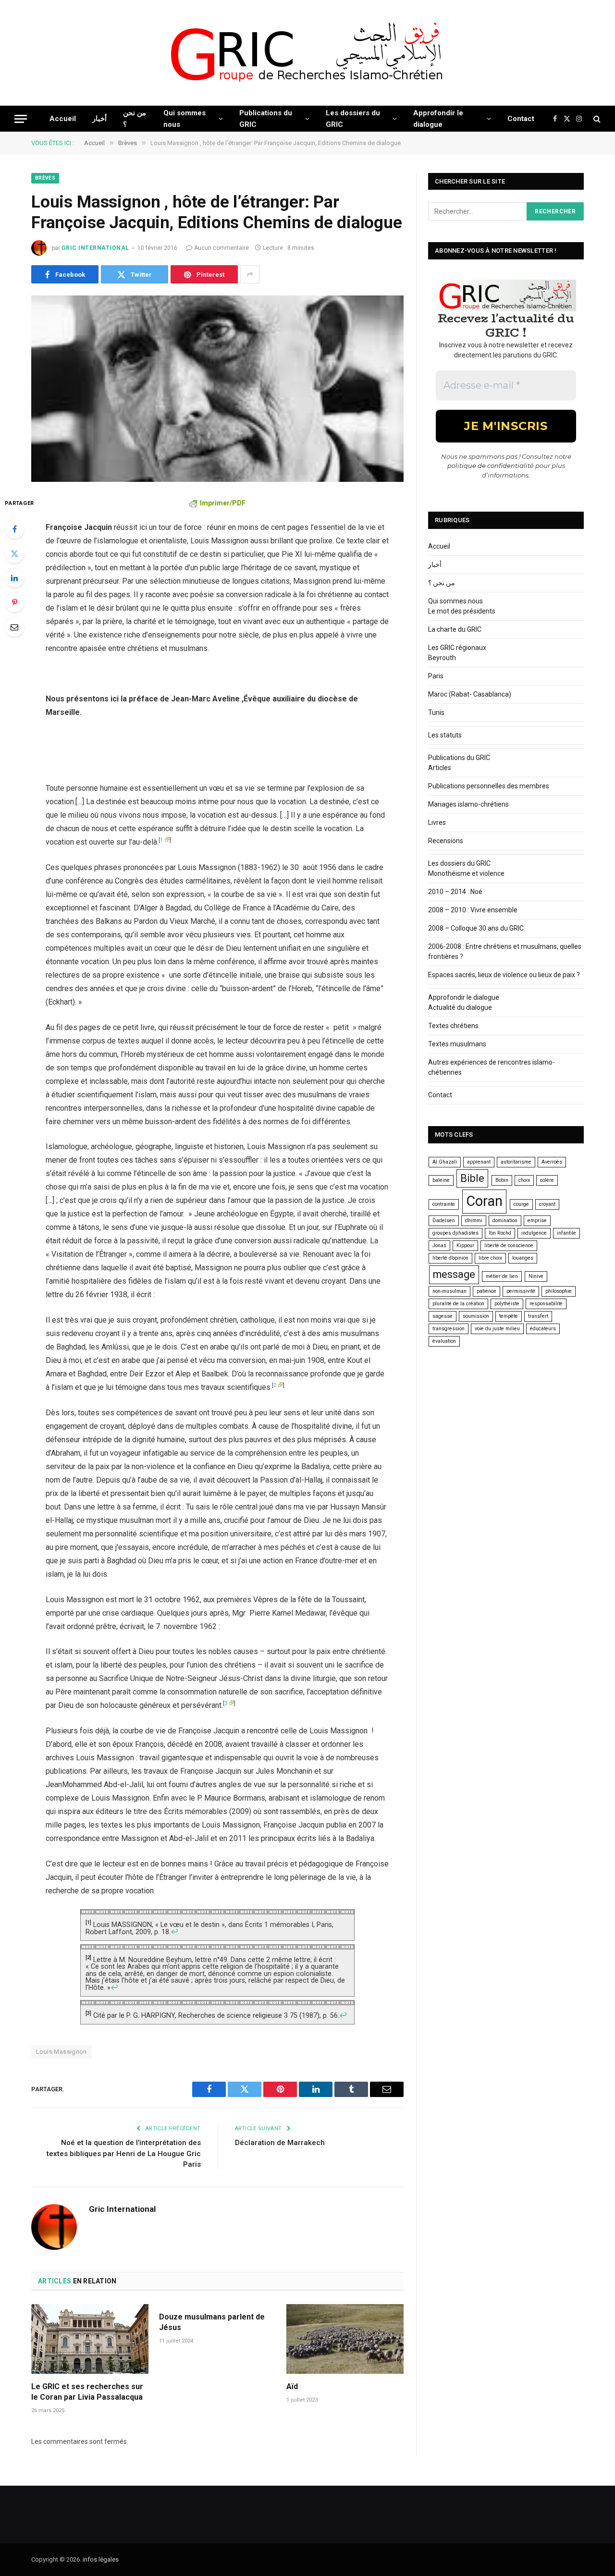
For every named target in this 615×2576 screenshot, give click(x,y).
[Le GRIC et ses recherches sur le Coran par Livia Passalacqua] (90, 2339)
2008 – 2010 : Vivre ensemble (473, 910)
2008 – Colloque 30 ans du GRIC (476, 928)
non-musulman (449, 1291)
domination (505, 1221)
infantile (566, 1233)
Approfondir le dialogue (438, 119)
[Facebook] (14, 529)
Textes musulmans (457, 1044)
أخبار (99, 119)
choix (524, 1180)
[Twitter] (14, 553)
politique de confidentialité (491, 466)
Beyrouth (442, 658)
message (454, 1274)
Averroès (552, 1162)
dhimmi (474, 1221)
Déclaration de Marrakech (280, 2143)
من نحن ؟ (135, 119)
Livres (437, 822)
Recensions (446, 841)
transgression (449, 1329)
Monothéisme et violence (466, 873)
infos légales (101, 2559)
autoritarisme (516, 1162)
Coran (484, 1201)
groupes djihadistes (455, 1233)
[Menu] (21, 119)
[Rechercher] (596, 119)
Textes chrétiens (453, 1026)
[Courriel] (14, 627)
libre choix (490, 1258)
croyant (547, 1204)
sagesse (443, 1316)
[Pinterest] (14, 602)
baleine (441, 1180)
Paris (436, 676)
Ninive (536, 1276)
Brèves (45, 178)
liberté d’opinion (450, 1258)
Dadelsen (444, 1221)
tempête (509, 1316)
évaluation (444, 1341)
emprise (537, 1221)
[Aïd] (345, 2339)
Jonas (439, 1245)
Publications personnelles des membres (489, 786)
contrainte (444, 1204)
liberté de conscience (509, 1245)
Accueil (63, 119)
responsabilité (546, 1304)
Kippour (465, 1245)
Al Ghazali (445, 1162)
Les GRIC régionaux (457, 648)
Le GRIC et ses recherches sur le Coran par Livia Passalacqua (87, 2392)
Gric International (95, 248)
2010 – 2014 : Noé (455, 892)
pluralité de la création (458, 1304)
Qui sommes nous (184, 119)
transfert (538, 1316)
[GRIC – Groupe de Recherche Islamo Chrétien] (307, 53)
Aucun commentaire (221, 248)
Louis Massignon (61, 2052)
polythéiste (507, 1304)
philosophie (559, 1291)
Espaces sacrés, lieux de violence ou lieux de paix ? (504, 975)
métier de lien (502, 1276)
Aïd (292, 2386)
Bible (472, 1178)
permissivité (521, 1291)
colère (547, 1180)
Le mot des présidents (462, 611)
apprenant (479, 1162)
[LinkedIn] (14, 578)
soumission (476, 1316)
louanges (523, 1258)
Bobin (502, 1180)
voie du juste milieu (497, 1329)
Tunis (436, 712)
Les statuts (445, 735)
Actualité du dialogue (460, 1007)
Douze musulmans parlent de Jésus (212, 2322)
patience (486, 1291)
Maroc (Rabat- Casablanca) (470, 694)
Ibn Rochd (500, 1233)
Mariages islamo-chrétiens (468, 804)
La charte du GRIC (455, 629)
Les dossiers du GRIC (353, 119)
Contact (521, 119)
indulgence (534, 1233)
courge (521, 1204)
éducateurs (543, 1329)
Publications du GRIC (266, 119)
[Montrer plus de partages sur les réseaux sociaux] (250, 274)
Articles (440, 768)
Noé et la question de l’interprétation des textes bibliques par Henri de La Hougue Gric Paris (124, 2153)
